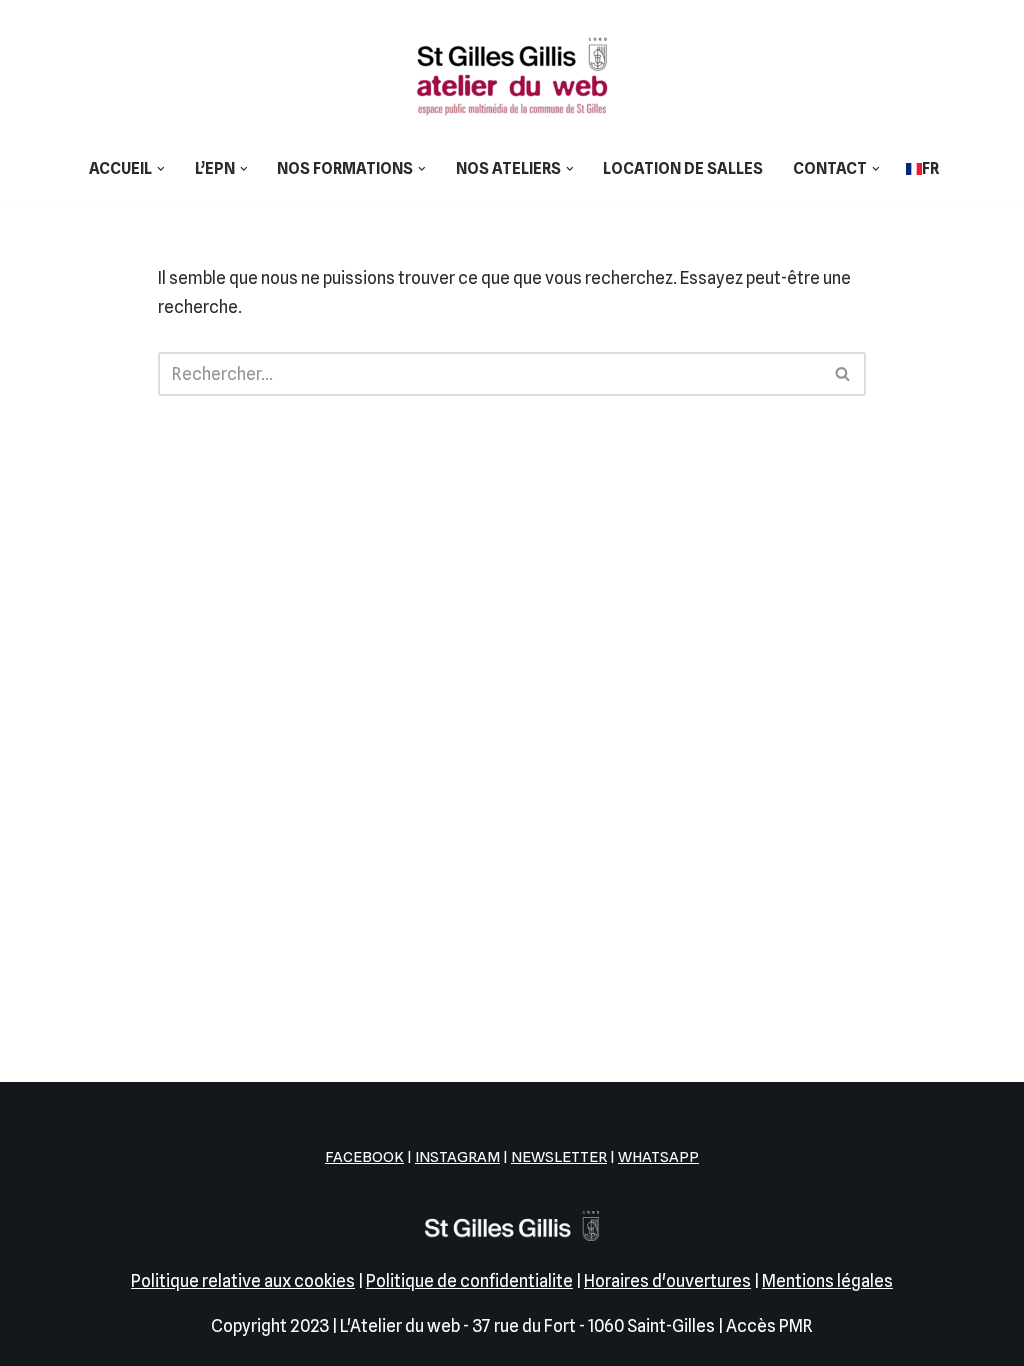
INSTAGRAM (457, 1157)
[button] (161, 169)
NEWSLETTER (559, 1157)
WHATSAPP (658, 1157)
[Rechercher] (843, 374)
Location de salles (683, 168)
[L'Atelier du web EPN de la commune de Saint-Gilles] (512, 76)
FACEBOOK (364, 1157)
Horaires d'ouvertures (667, 1281)
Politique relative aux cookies (243, 1281)
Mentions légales (827, 1281)
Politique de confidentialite (469, 1281)
